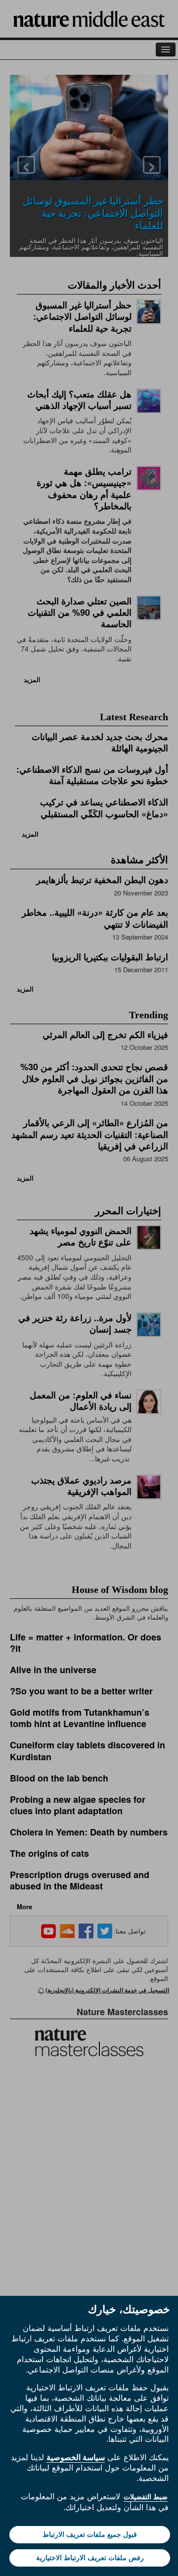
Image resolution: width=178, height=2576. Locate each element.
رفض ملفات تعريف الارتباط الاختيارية (90, 2558)
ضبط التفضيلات (146, 2497)
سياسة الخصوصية (76, 2457)
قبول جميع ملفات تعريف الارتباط (90, 2534)
